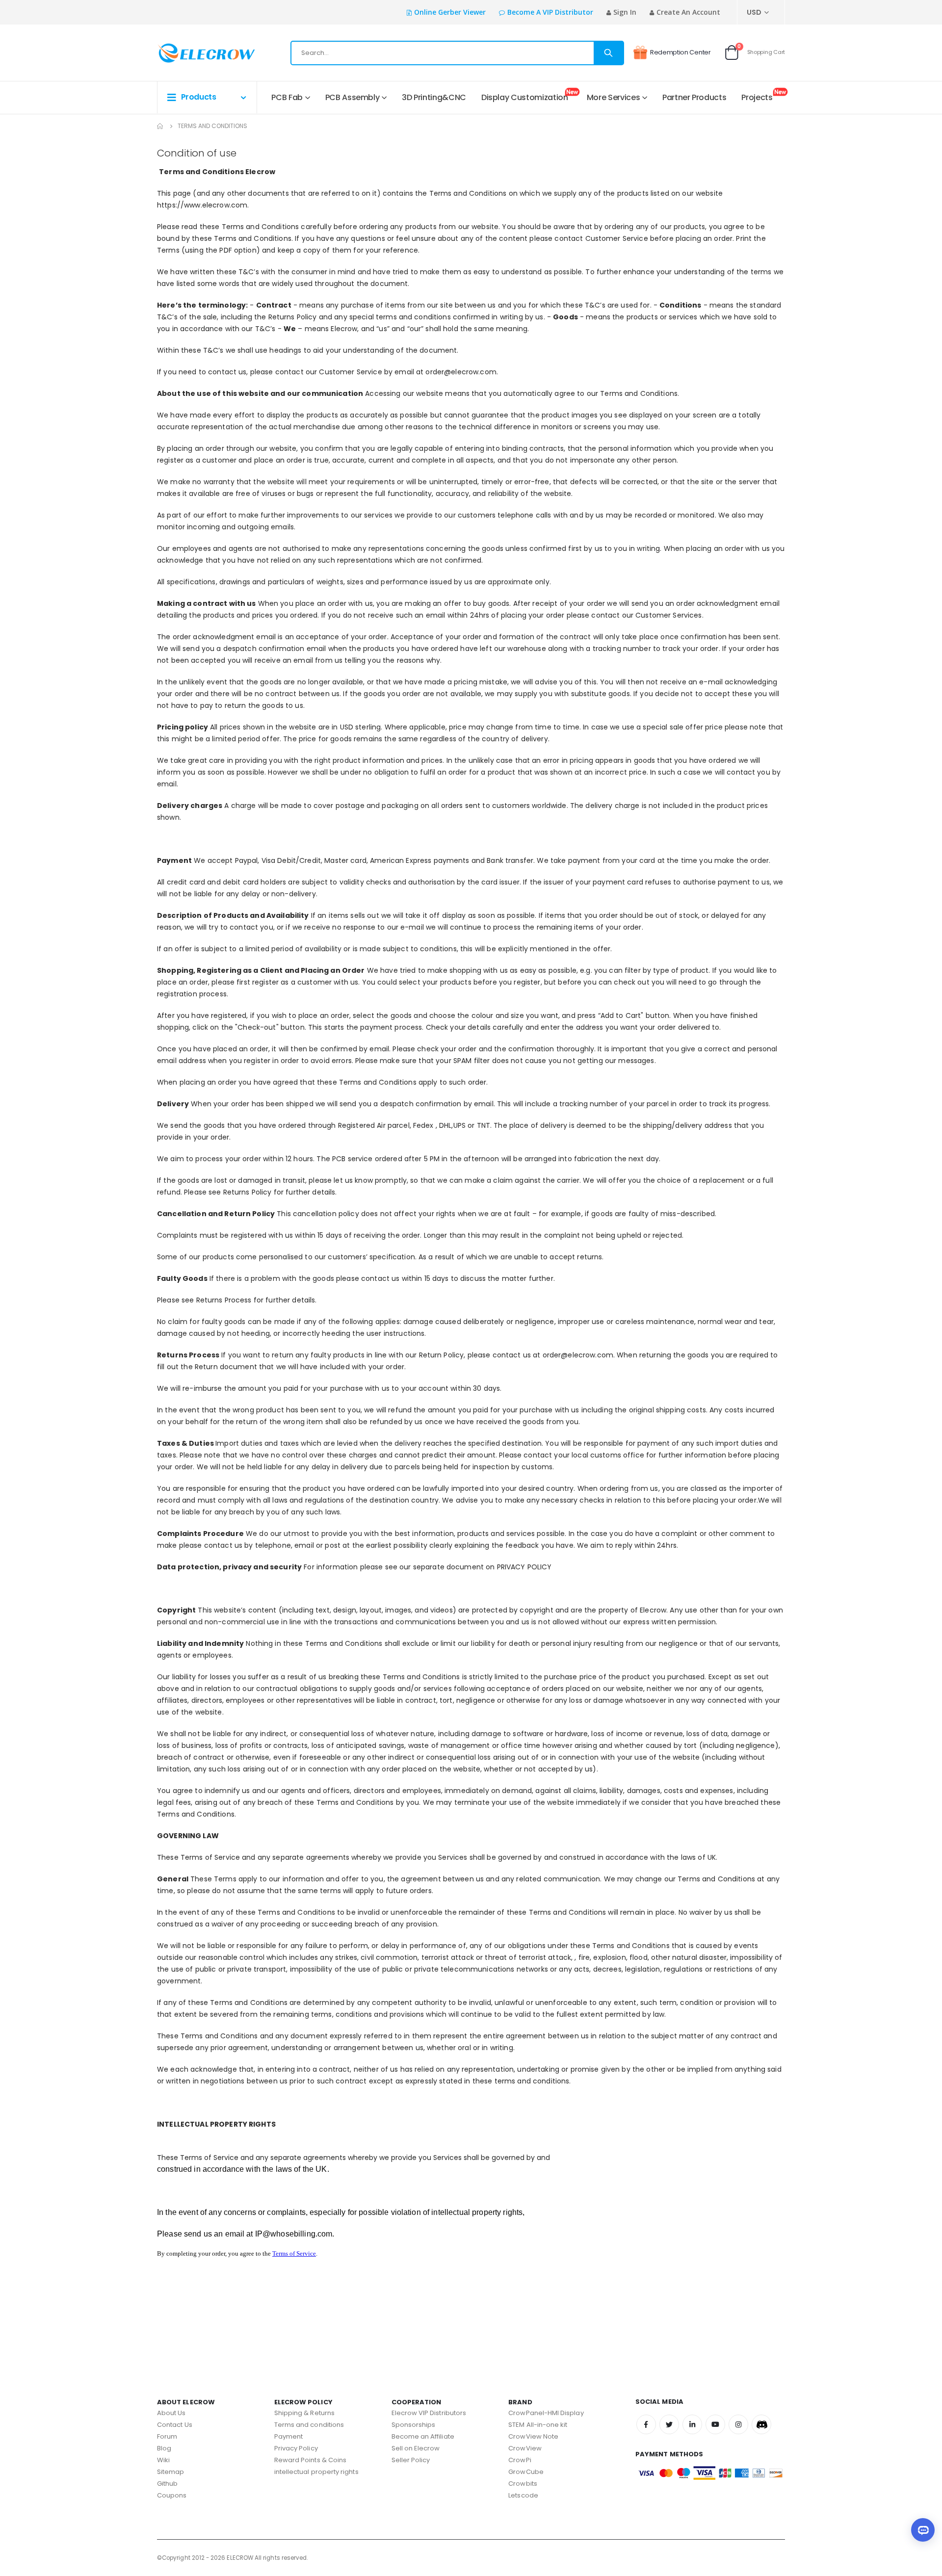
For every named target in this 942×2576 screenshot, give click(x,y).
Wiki (163, 2460)
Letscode (523, 2495)
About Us (171, 2413)
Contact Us (175, 2425)
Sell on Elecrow (416, 2448)
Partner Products (694, 97)
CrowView (525, 2448)
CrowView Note (533, 2436)
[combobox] (457, 53)
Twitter (669, 2424)
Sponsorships (414, 2425)
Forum (167, 2436)
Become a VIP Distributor (550, 12)
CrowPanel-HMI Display (546, 2413)
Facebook (646, 2424)
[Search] (608, 53)
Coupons (172, 2495)
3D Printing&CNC (434, 97)
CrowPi (520, 2460)
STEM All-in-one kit (538, 2425)
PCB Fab (287, 97)
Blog (164, 2448)
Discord (761, 2424)
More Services (613, 97)
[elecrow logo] (192, 53)
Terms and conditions (309, 2425)
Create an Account (688, 12)
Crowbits (523, 2484)
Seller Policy (411, 2460)
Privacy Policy (296, 2448)
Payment (288, 2436)
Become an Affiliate (423, 2436)
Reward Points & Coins (310, 2460)
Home (160, 126)
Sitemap (170, 2472)
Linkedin (692, 2424)
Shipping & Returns (304, 2413)
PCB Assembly (353, 97)
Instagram (738, 2424)
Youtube (715, 2424)
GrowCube (526, 2472)
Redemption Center (680, 52)
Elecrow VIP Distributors (429, 2413)
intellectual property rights (316, 2472)
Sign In (625, 12)
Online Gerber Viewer (450, 12)
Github (167, 2484)
